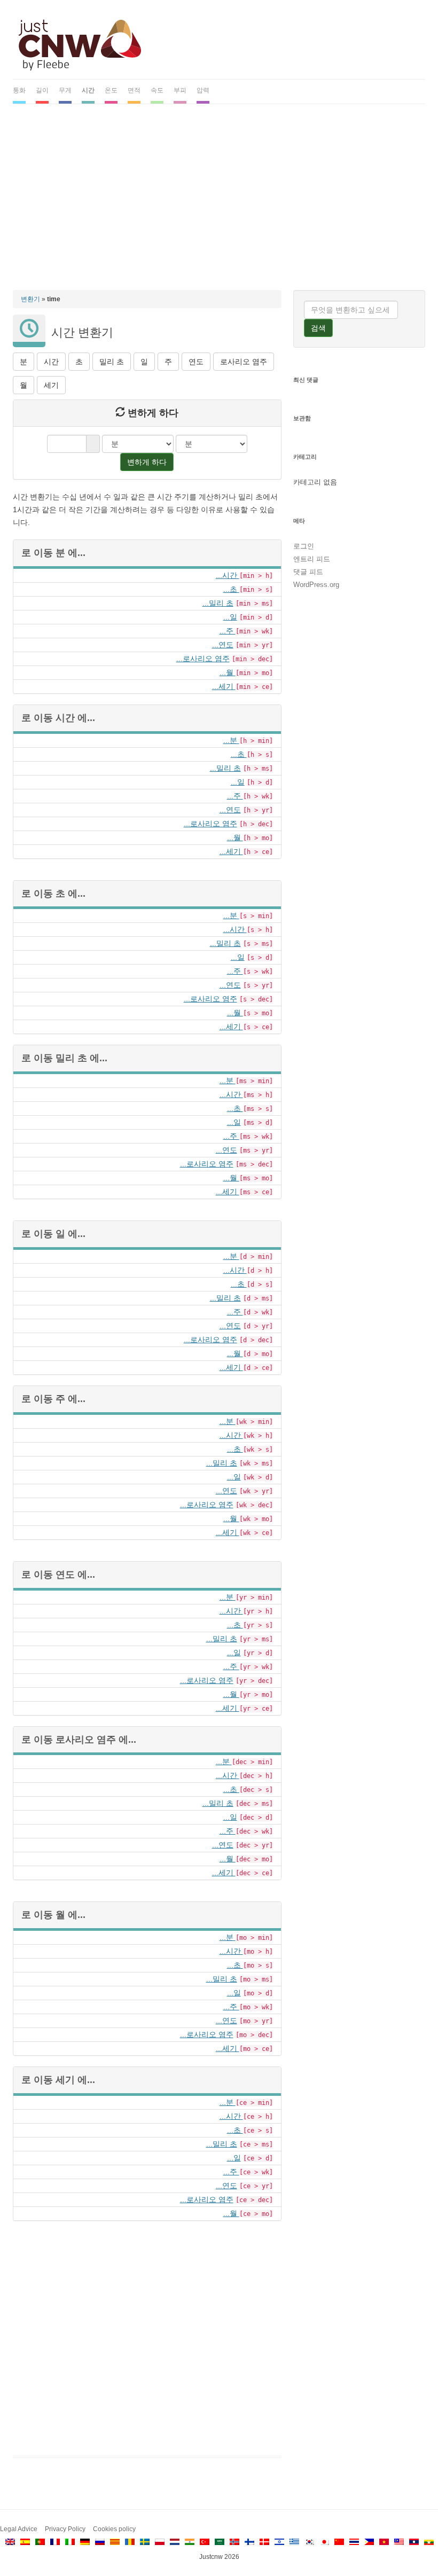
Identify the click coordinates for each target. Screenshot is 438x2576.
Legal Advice (19, 2529)
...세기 (224, 686)
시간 (88, 90)
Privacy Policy (65, 2529)
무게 (65, 90)
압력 (203, 90)
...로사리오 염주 (203, 659)
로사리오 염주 (244, 362)
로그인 (304, 546)
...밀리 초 (218, 603)
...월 (228, 672)
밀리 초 (112, 362)
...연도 (223, 645)
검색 (318, 328)
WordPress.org (316, 585)
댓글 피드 (308, 572)
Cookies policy (114, 2529)
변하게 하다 (147, 462)
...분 (231, 740)
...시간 (228, 575)
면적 (134, 90)
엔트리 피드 (312, 559)
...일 (230, 617)
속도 (157, 90)
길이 (42, 90)
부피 (180, 90)
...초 (231, 589)
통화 (19, 90)
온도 (111, 90)
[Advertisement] (219, 192)
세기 (51, 385)
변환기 (30, 299)
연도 (196, 362)
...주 (228, 631)
